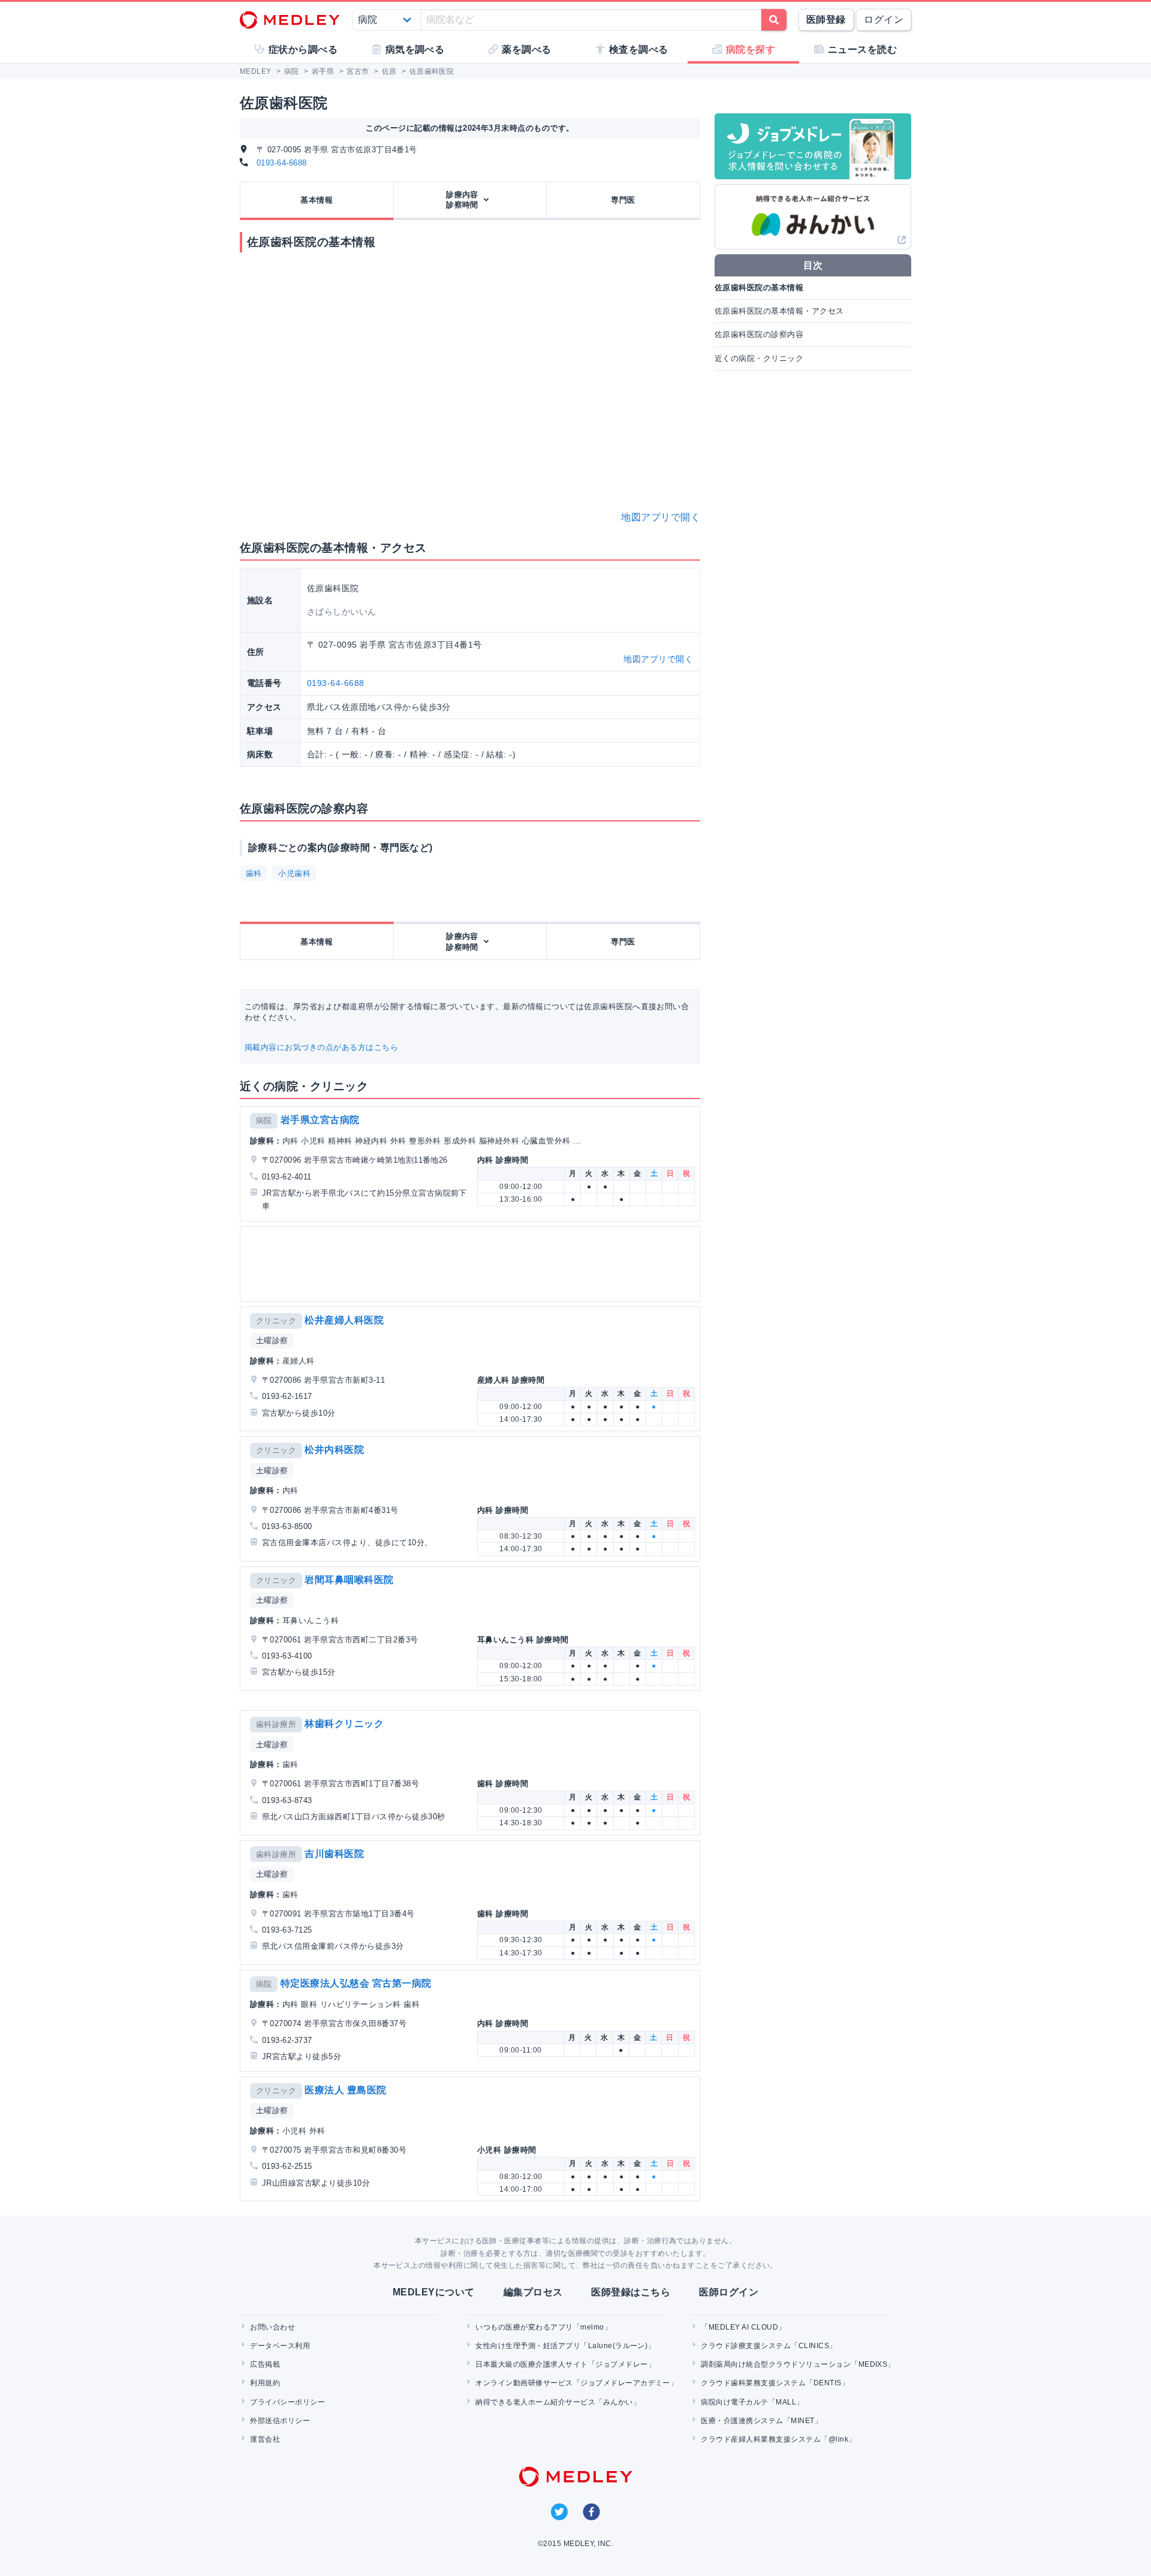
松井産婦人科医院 (344, 1320)
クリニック (276, 1321)
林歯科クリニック (344, 1724)
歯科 (254, 873)
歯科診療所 (276, 1724)
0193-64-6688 (282, 163)
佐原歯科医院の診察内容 (759, 334)
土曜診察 (272, 1340)
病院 (264, 1120)
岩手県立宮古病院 (320, 1120)
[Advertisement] (472, 1264)
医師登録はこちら (631, 2292)
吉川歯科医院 (334, 1854)
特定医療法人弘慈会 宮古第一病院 (356, 1983)
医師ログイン (729, 2292)
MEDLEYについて (434, 2292)
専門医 (623, 200)
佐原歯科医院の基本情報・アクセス (779, 311)
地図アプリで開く (661, 517)
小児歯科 (294, 873)
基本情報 (317, 200)
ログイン (884, 19)
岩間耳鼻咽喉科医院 (349, 1580)
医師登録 (826, 19)
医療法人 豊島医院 (345, 2090)
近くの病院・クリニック (759, 358)
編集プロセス (533, 2292)
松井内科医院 (334, 1450)
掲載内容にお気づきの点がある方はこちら (321, 1047)
